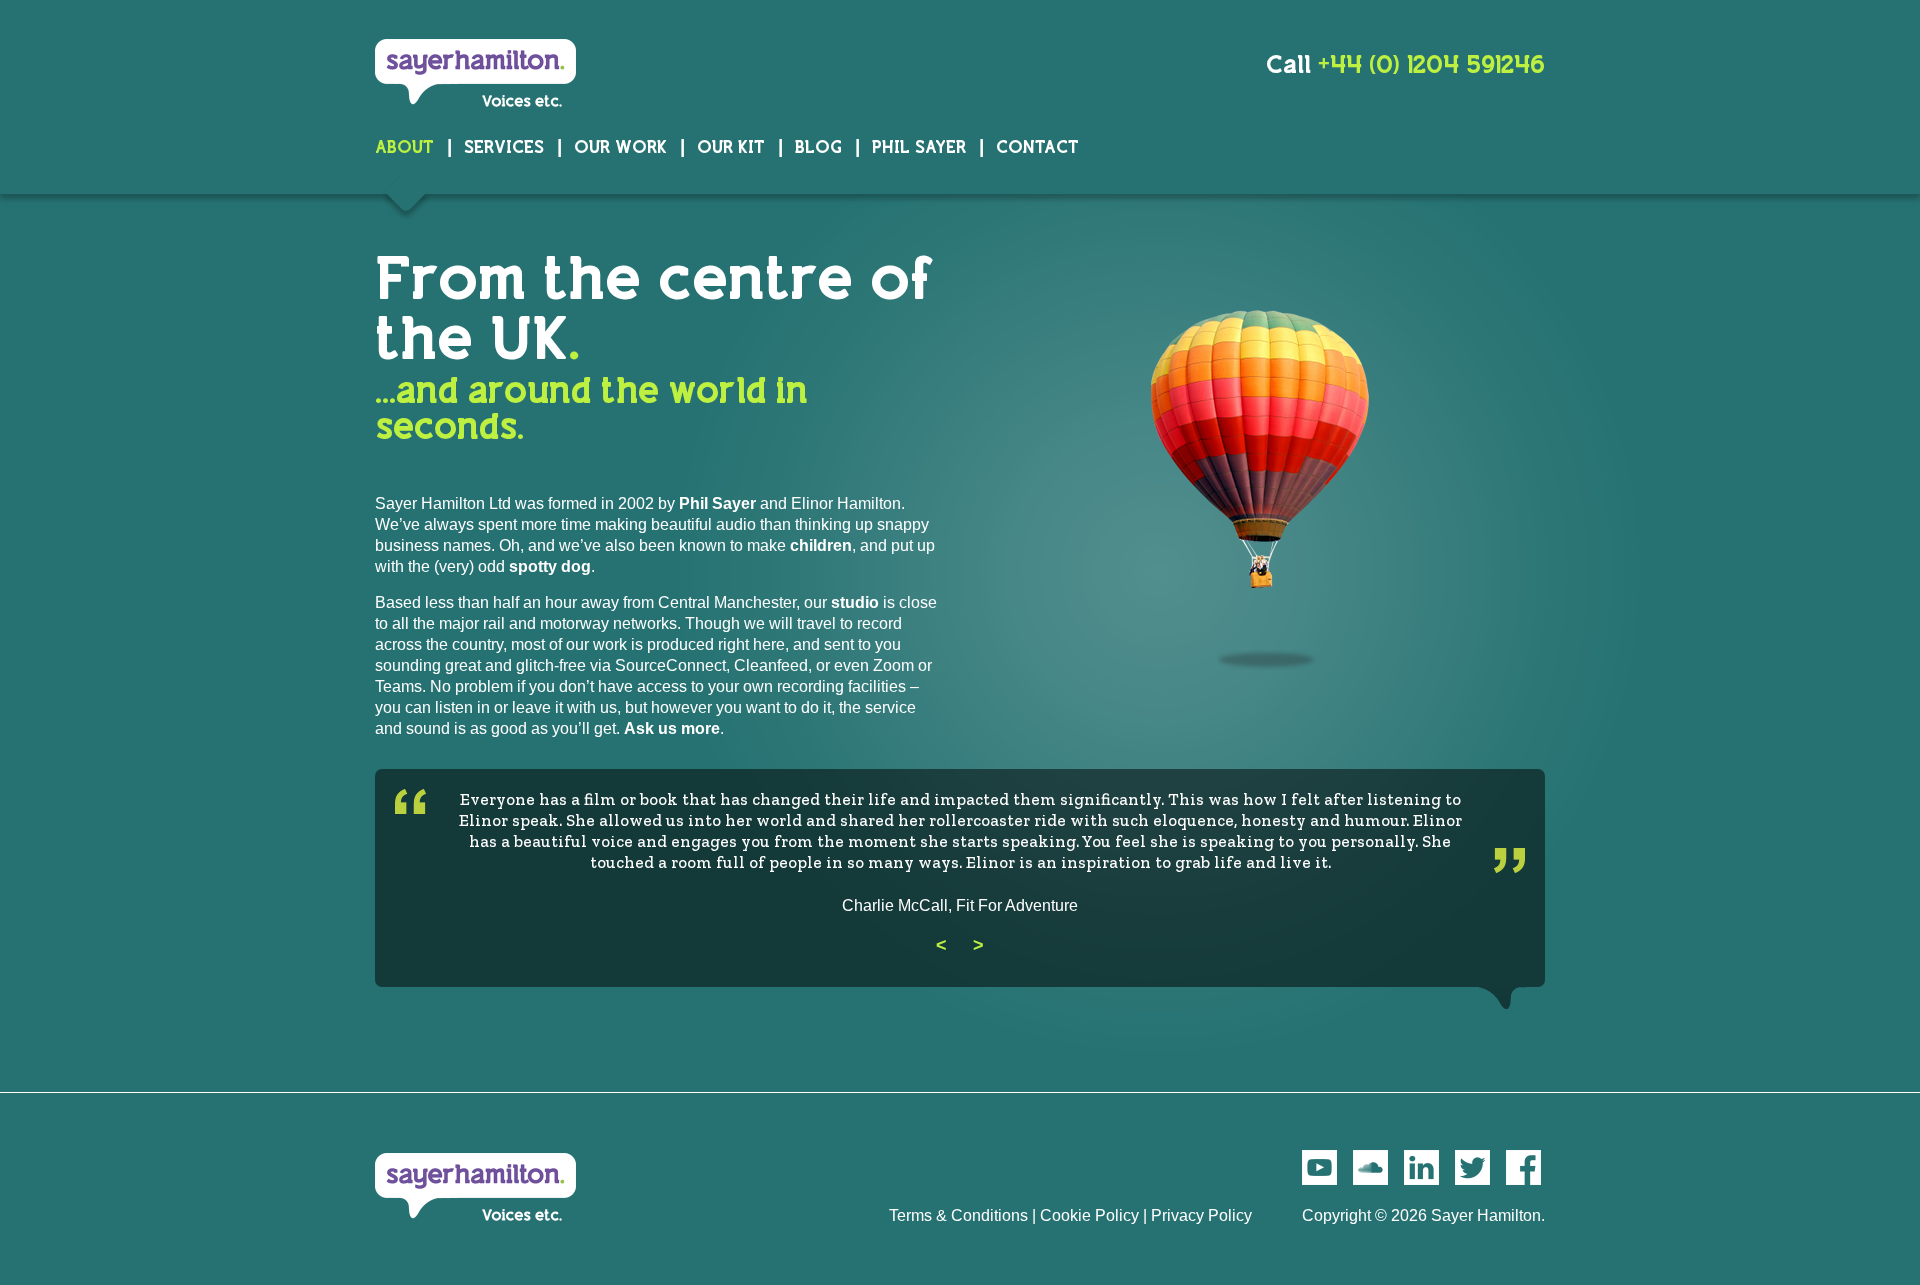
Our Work (620, 147)
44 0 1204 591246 (1431, 64)
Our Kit (731, 147)
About (404, 147)
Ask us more (672, 728)
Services (504, 147)
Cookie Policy (1089, 1215)
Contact (1037, 147)
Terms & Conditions (958, 1215)
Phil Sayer (919, 147)
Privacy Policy (1201, 1215)
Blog (818, 147)
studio (855, 602)
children (821, 545)
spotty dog (550, 566)
